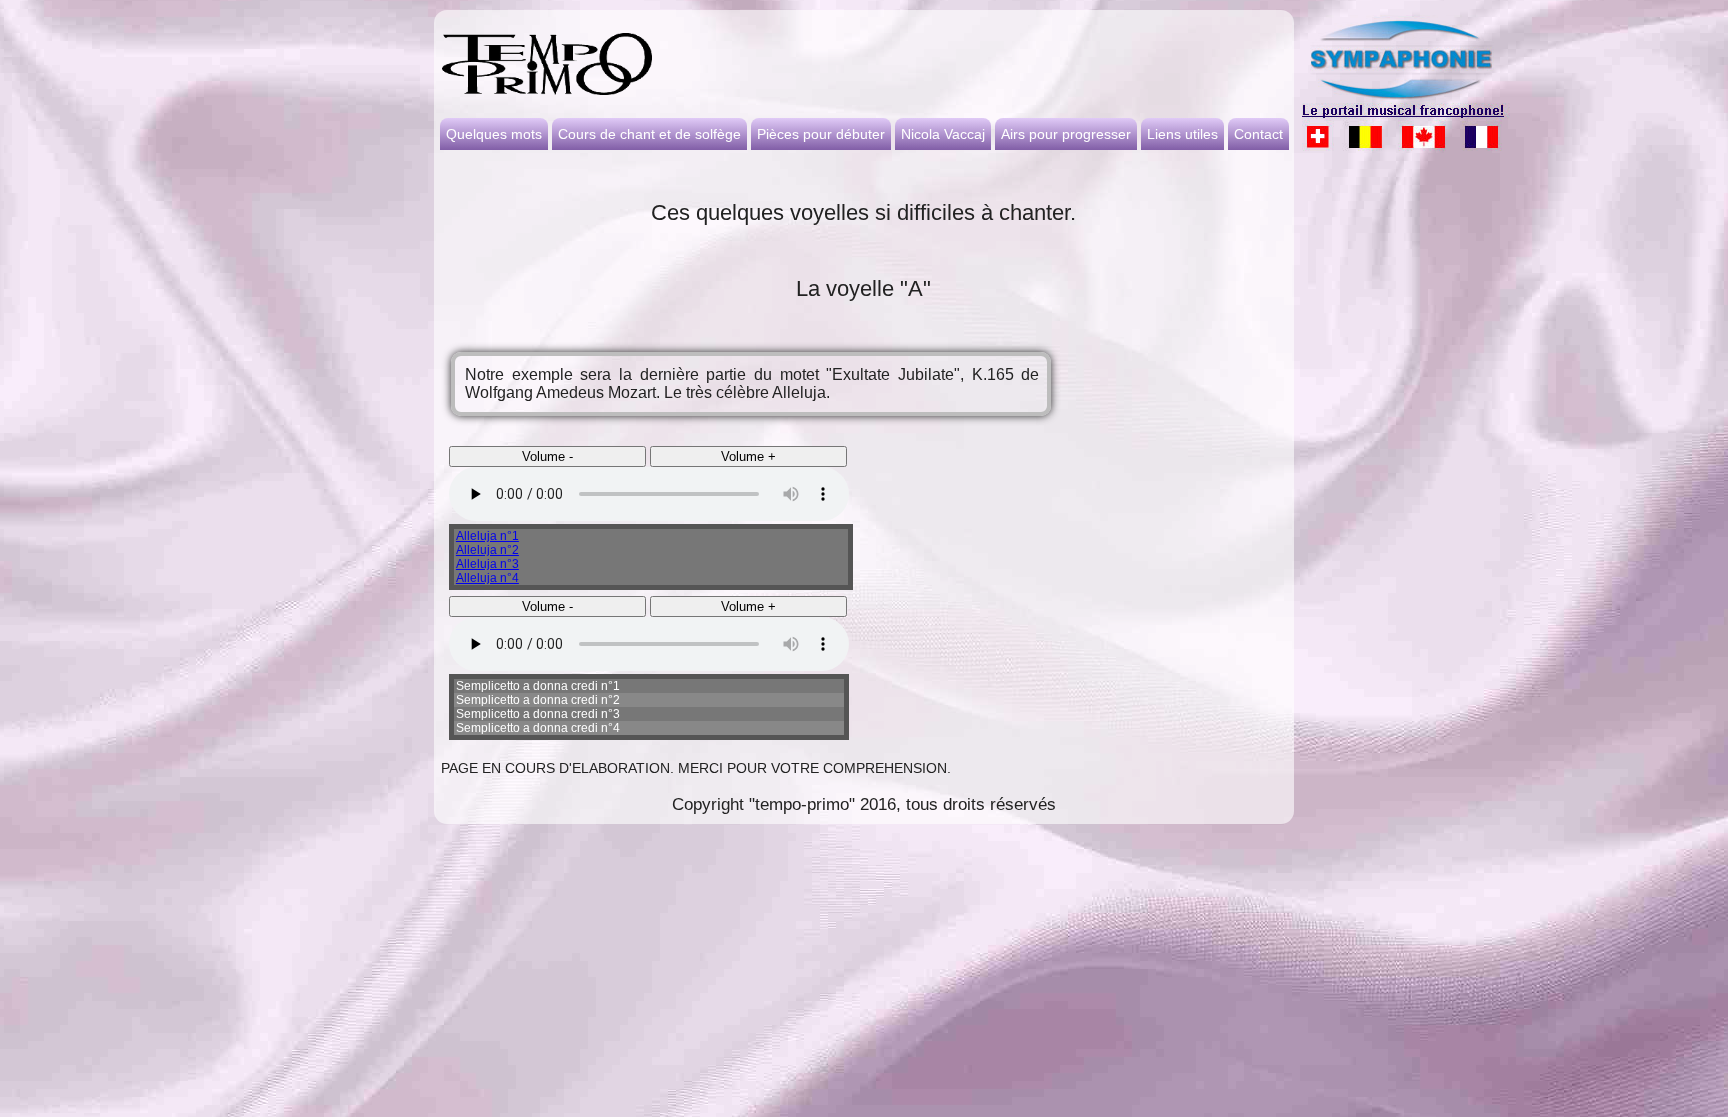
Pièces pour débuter (821, 134)
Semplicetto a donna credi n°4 (538, 728)
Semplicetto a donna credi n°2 (538, 700)
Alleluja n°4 (487, 578)
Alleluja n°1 (487, 536)
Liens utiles (1182, 134)
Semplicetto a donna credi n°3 (538, 714)
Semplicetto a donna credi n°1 (538, 686)
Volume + (748, 456)
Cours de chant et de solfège (649, 134)
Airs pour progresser (1066, 134)
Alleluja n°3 (487, 564)
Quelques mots (494, 134)
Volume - (547, 456)
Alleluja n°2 (487, 550)
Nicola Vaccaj (943, 134)
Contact (1258, 134)
